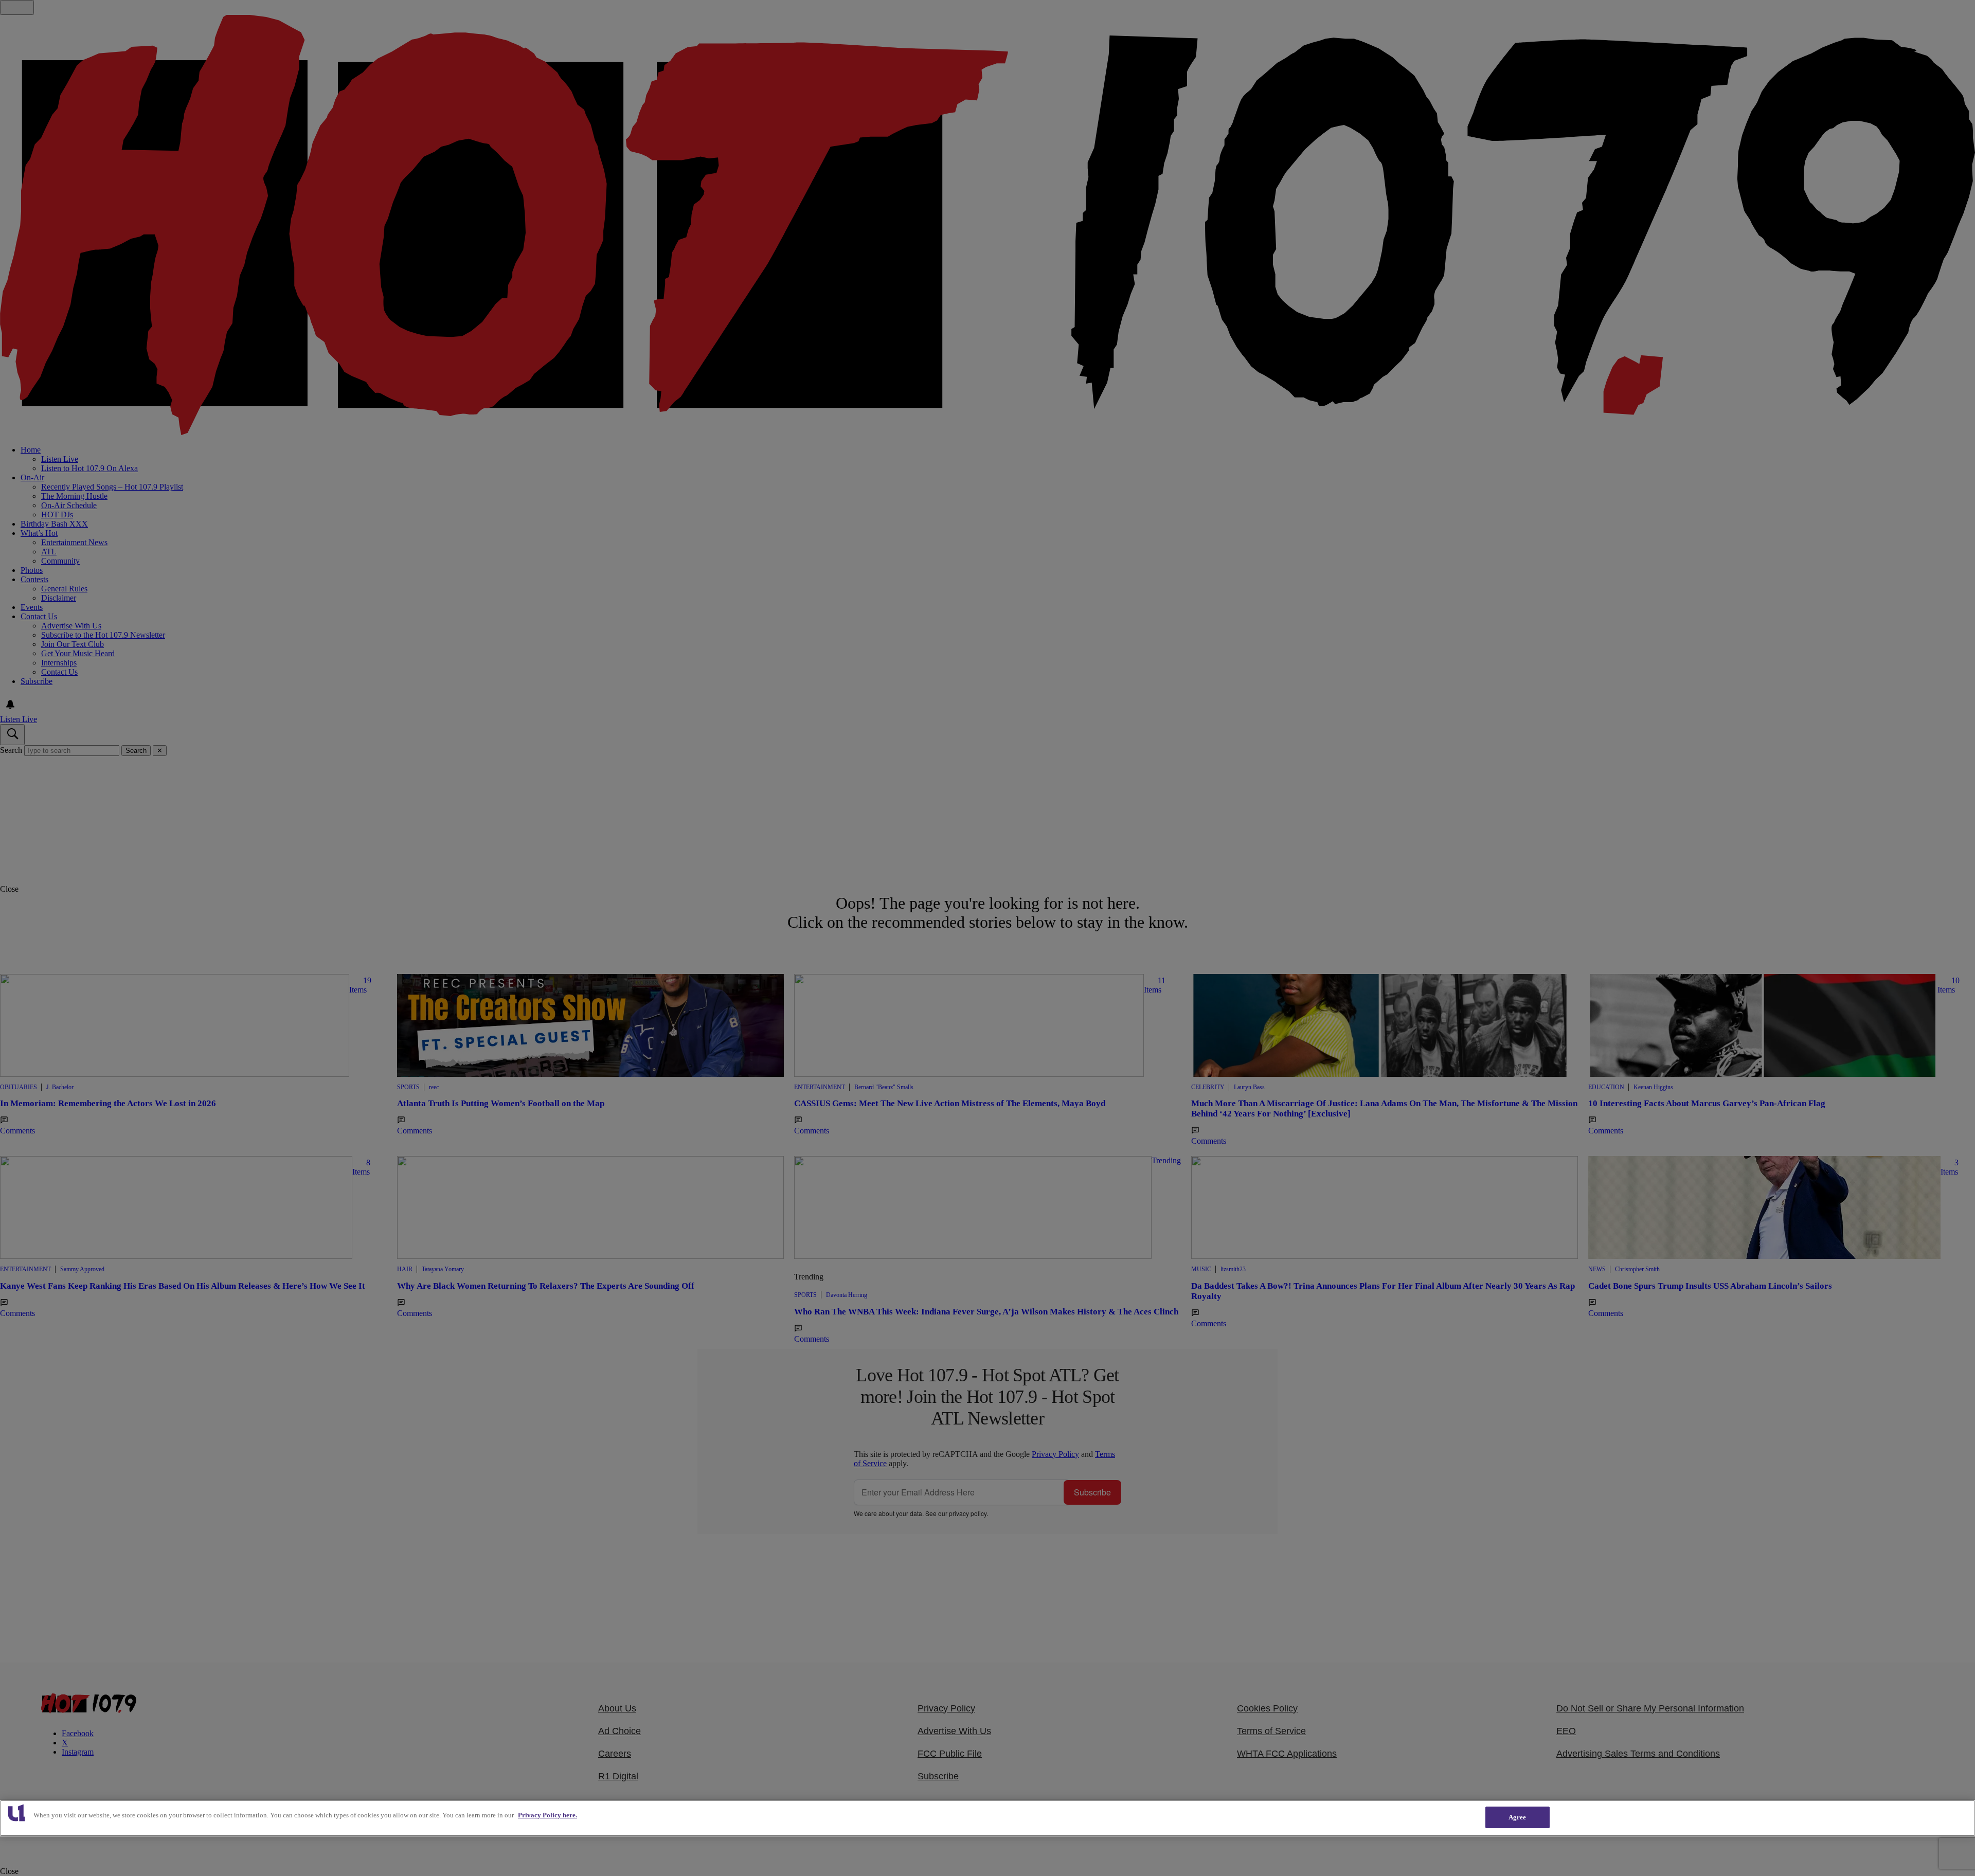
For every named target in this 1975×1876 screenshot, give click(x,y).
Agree (1518, 1817)
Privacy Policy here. (547, 1815)
